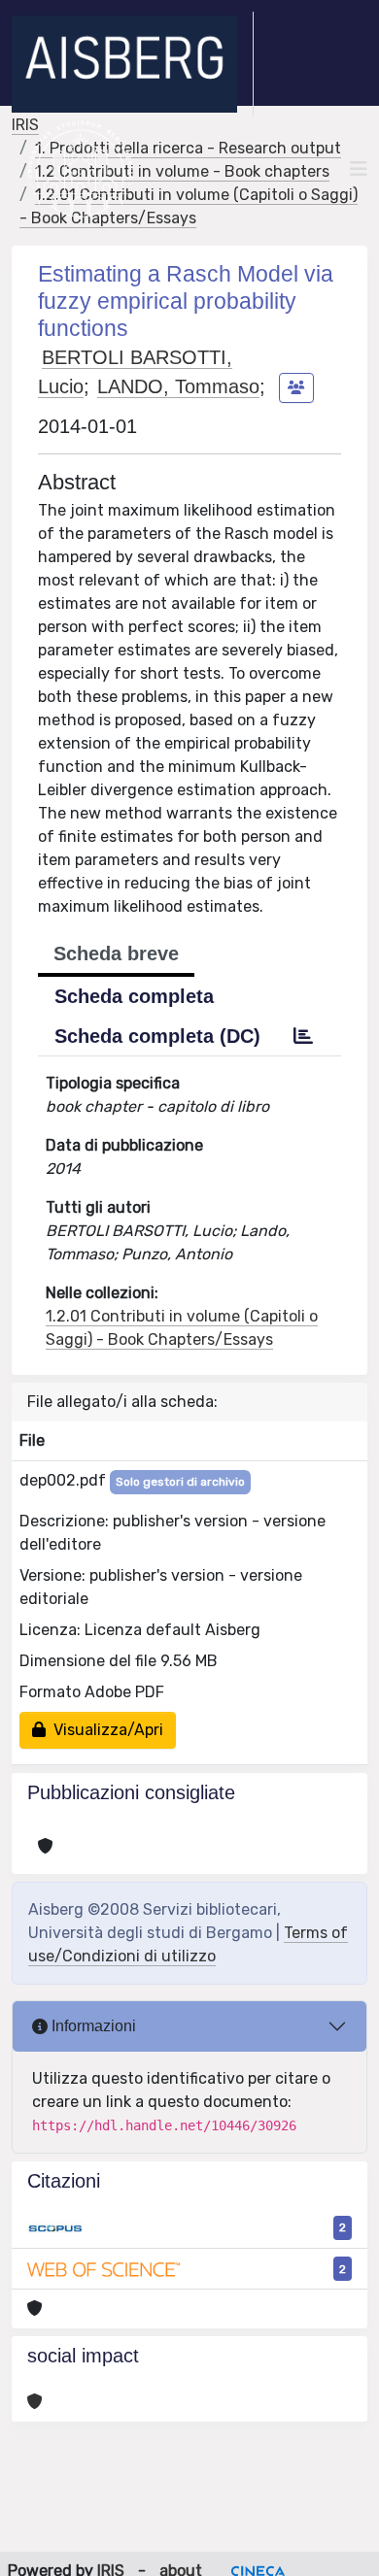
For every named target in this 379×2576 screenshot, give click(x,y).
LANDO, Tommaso (178, 386)
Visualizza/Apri (104, 1730)
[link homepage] (133, 64)
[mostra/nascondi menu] (359, 169)
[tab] (303, 1036)
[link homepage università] (80, 169)
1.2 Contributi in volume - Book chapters (182, 171)
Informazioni (92, 2026)
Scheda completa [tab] (134, 996)
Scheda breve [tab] (116, 953)
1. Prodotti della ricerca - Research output (188, 148)
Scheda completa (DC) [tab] (157, 1036)
